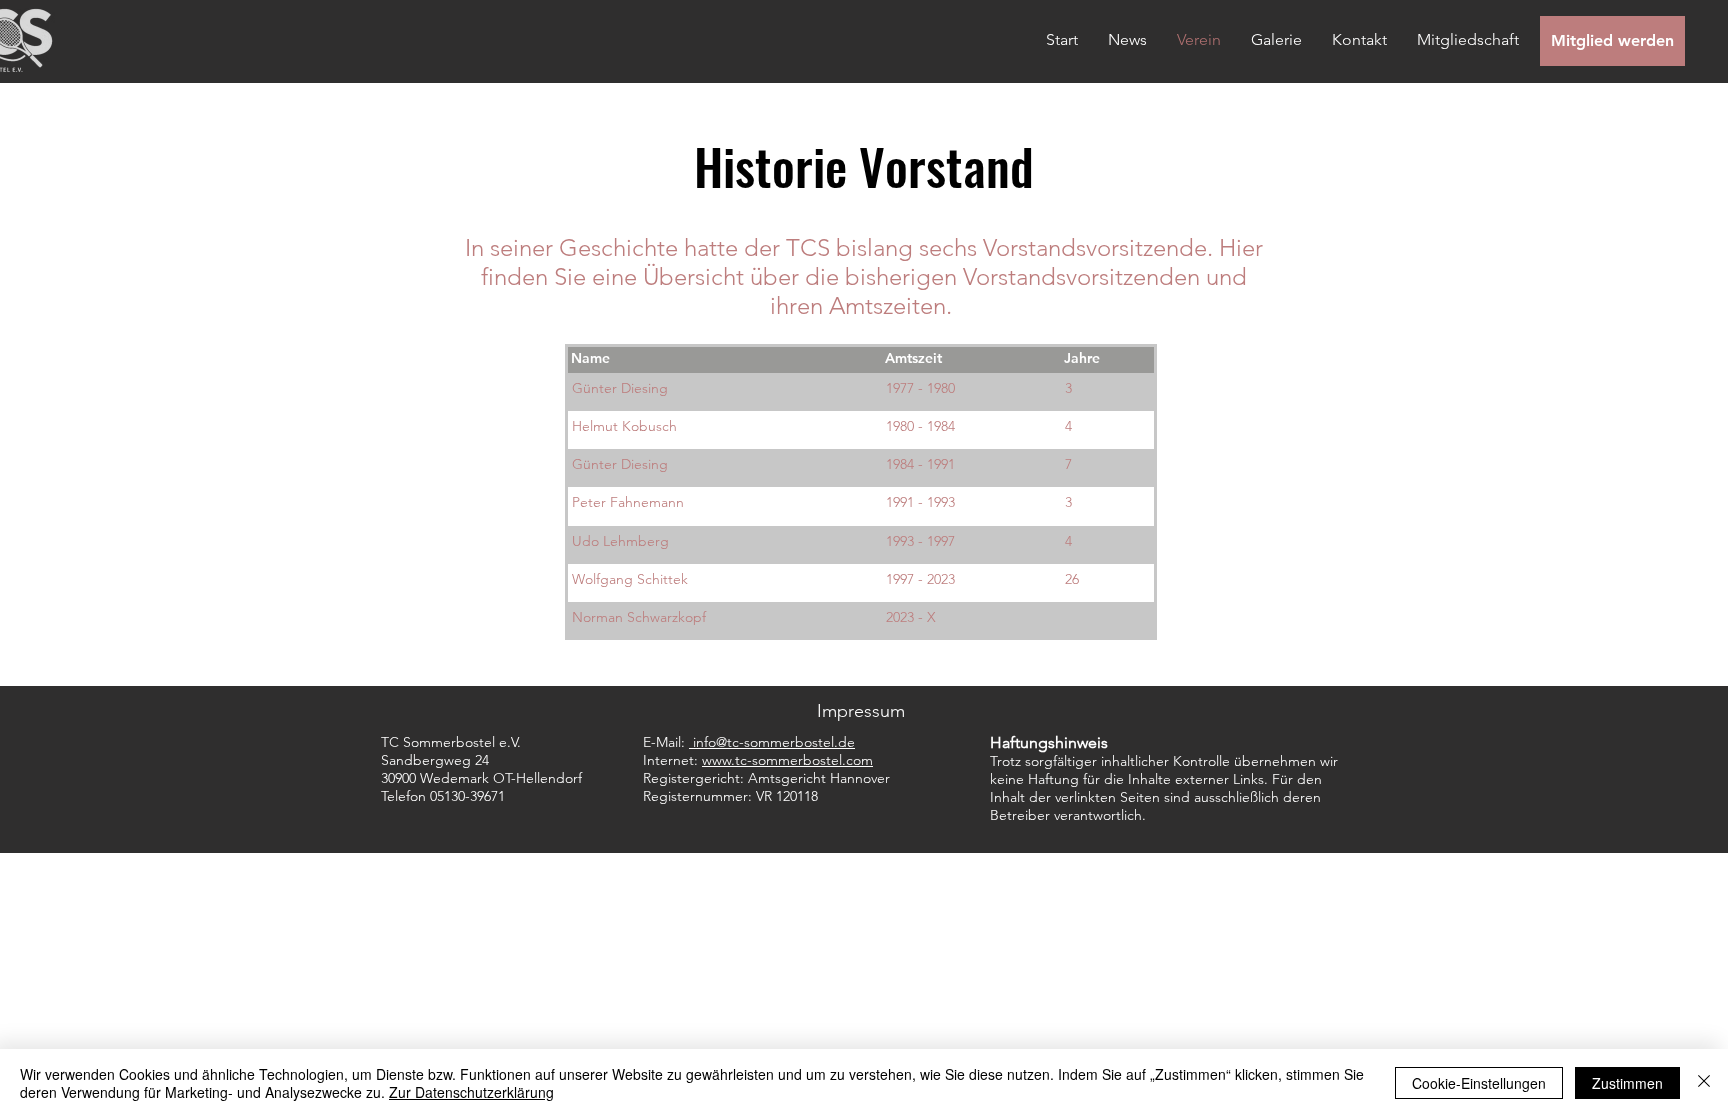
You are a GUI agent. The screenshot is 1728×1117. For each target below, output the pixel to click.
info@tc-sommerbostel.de (774, 742)
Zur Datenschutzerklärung (471, 1092)
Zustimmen (1627, 1083)
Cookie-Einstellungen (1479, 1083)
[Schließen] (1704, 1083)
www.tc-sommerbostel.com (787, 760)
